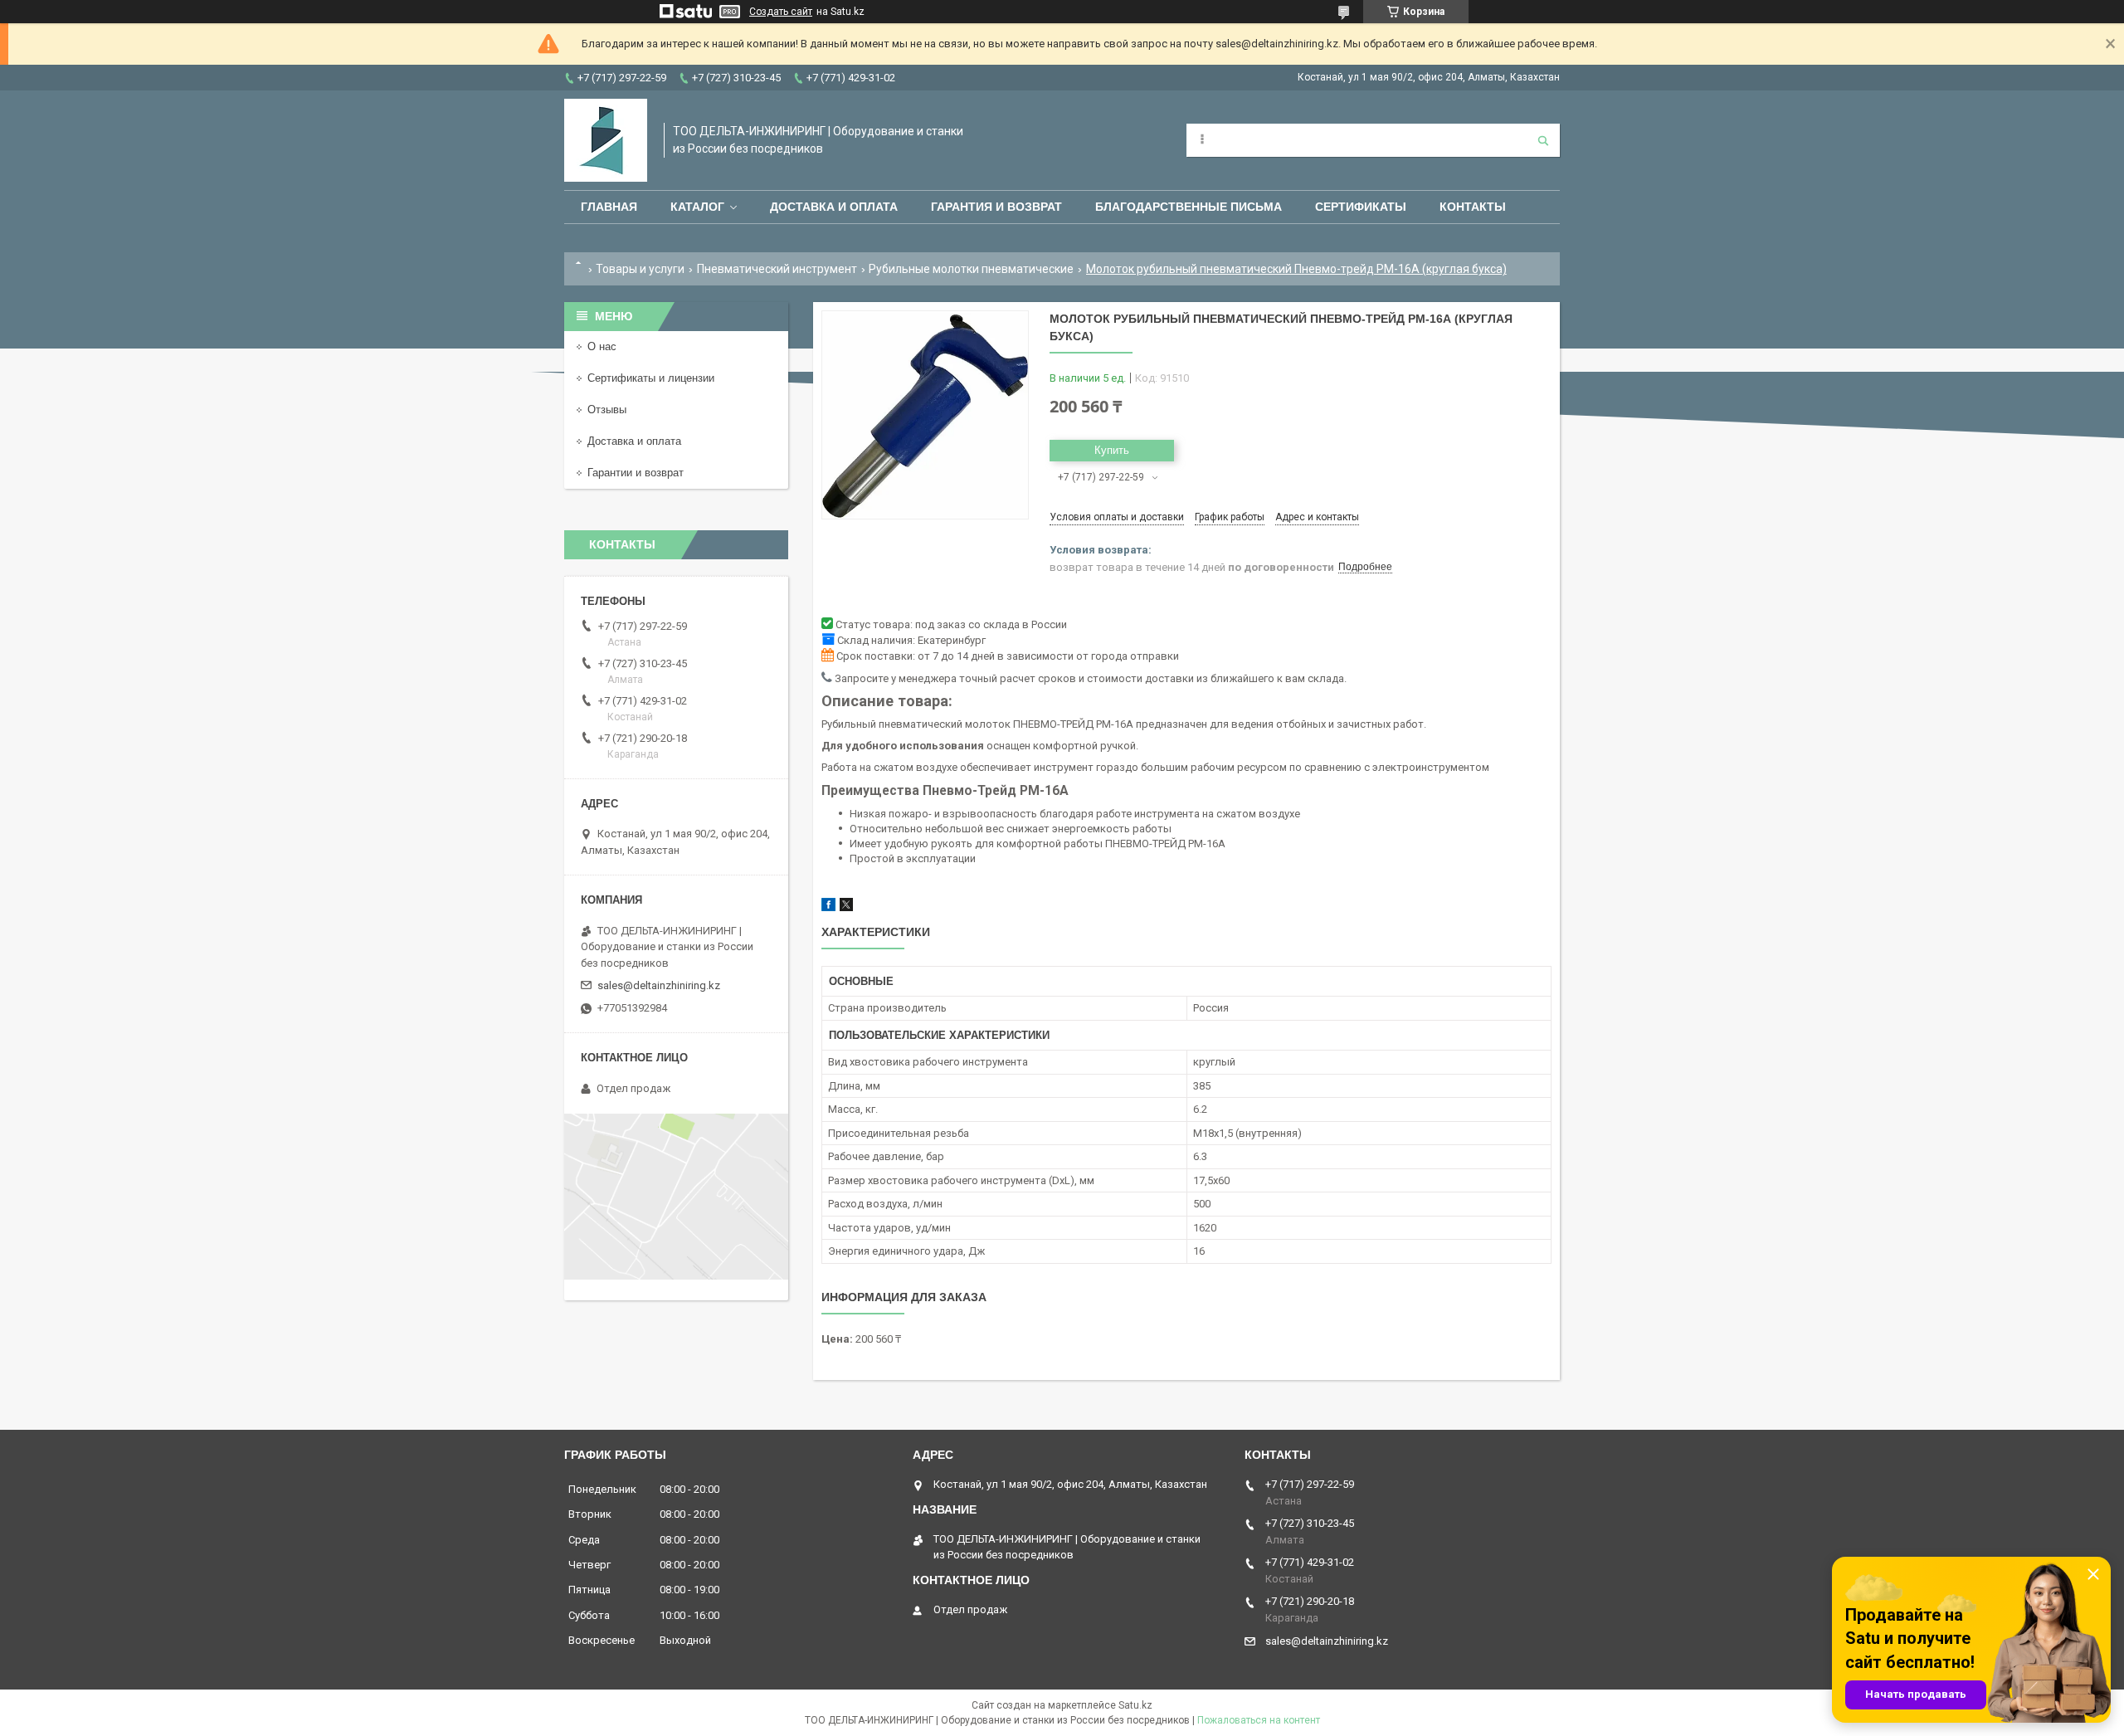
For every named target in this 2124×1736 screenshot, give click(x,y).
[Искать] (1543, 140)
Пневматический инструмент (777, 269)
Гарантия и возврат (996, 207)
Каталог (697, 207)
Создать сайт (781, 12)
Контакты (1473, 207)
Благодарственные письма (1189, 207)
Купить (1112, 450)
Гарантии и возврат (636, 473)
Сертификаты (1361, 207)
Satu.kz (1135, 1705)
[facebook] (828, 907)
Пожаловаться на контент (1259, 1720)
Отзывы (607, 410)
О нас (602, 346)
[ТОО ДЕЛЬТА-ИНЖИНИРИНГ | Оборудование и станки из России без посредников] (606, 140)
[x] (846, 907)
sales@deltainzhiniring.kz (659, 985)
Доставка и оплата (834, 207)
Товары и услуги (640, 269)
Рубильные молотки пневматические (971, 269)
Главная (609, 207)
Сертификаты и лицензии (651, 378)
